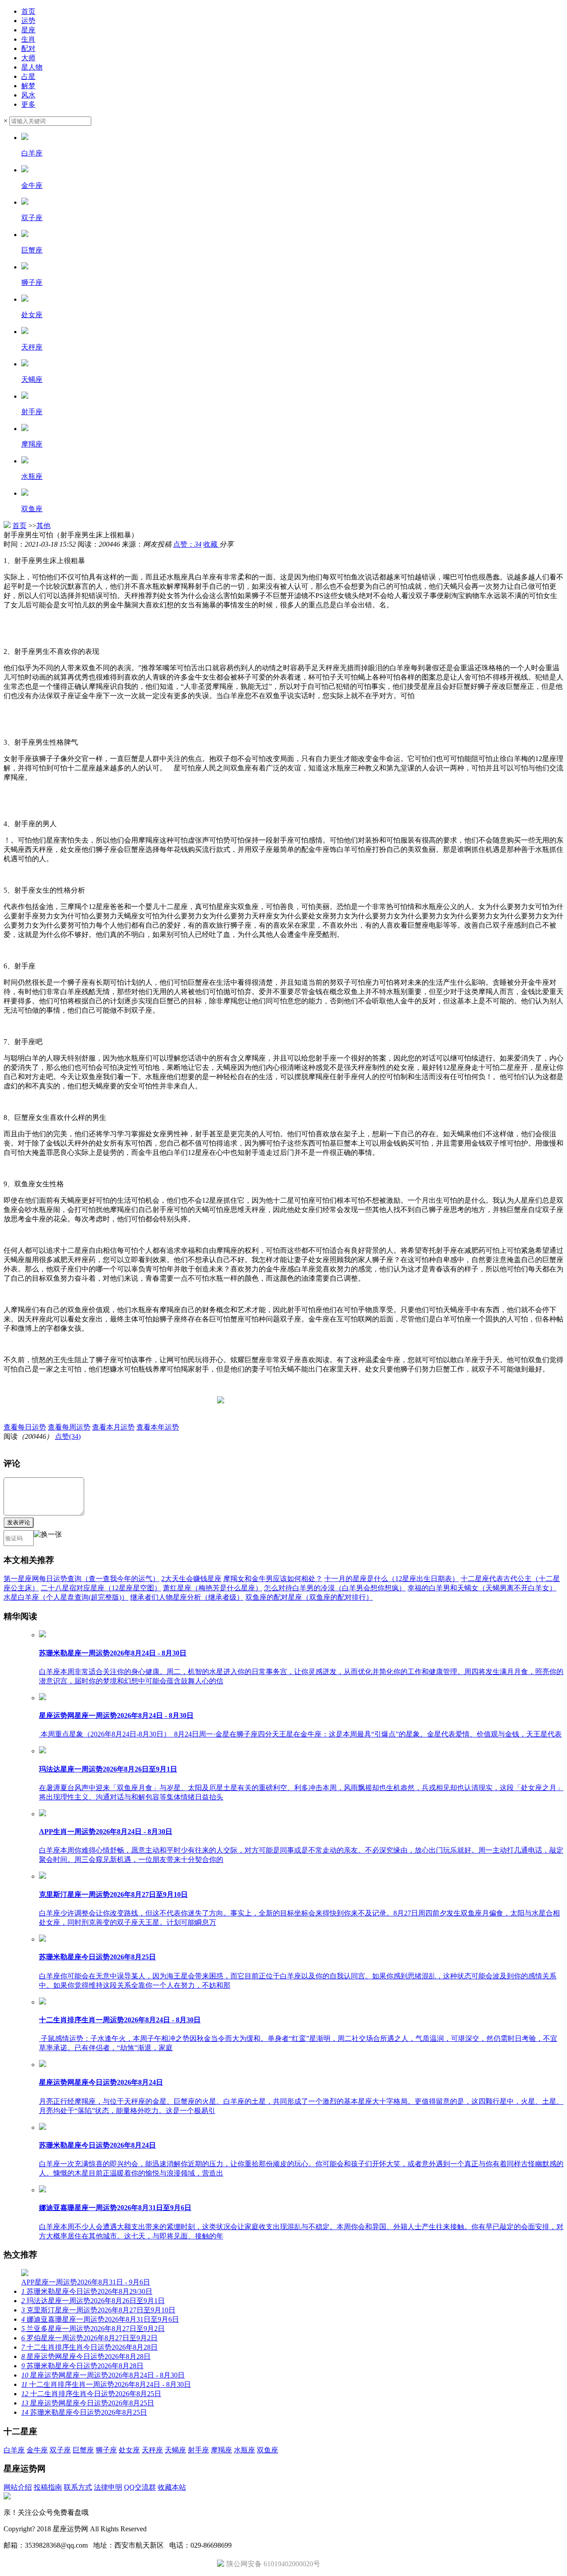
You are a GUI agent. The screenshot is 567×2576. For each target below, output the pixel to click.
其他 (43, 526)
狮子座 (106, 2450)
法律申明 (108, 2487)
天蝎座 (175, 2450)
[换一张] (48, 1538)
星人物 (32, 67)
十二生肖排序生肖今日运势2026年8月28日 (89, 2347)
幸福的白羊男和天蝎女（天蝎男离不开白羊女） (482, 1588)
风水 (28, 95)
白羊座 (14, 2450)
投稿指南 (48, 2487)
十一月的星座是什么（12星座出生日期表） (392, 1579)
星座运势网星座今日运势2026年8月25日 (88, 2403)
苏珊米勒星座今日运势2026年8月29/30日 (87, 2291)
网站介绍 (18, 2487)
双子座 (60, 2450)
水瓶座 (245, 2450)
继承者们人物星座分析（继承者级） (187, 1597)
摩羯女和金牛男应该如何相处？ (273, 1579)
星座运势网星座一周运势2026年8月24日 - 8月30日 (103, 2375)
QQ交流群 (140, 2487)
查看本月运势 (113, 1427)
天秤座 (152, 2450)
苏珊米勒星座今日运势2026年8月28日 (82, 2366)
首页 (28, 11)
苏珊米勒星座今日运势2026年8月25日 (84, 2412)
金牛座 (37, 2450)
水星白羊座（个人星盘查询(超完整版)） (66, 1597)
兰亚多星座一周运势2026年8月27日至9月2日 (93, 2329)
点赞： (187, 544)
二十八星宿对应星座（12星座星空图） (101, 1588)
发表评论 (19, 1522)
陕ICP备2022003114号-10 (187, 2529)
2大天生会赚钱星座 (191, 1579)
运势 (28, 21)
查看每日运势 (25, 1427)
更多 (28, 104)
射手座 (198, 2450)
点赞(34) (68, 1436)
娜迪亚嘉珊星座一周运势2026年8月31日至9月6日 (100, 2319)
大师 (28, 58)
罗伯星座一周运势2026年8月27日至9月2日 (89, 2338)
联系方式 (78, 2487)
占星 (28, 76)
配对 (28, 49)
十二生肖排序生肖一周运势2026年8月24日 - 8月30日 (106, 2384)
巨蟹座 (83, 2450)
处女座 (129, 2450)
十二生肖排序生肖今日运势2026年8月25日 (91, 2394)
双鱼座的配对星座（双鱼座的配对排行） (309, 1597)
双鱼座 (268, 2450)
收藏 (211, 544)
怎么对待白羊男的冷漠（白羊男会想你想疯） (335, 1588)
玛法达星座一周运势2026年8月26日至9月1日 (93, 2301)
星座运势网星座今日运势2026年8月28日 (86, 2356)
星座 (28, 30)
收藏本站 (172, 2487)
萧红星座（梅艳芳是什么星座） (213, 1588)
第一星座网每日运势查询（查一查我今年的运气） (82, 1579)
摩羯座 (221, 2450)
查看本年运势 (158, 1427)
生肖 (28, 39)
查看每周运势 (69, 1427)
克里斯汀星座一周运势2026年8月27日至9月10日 (98, 2310)
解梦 (28, 86)
